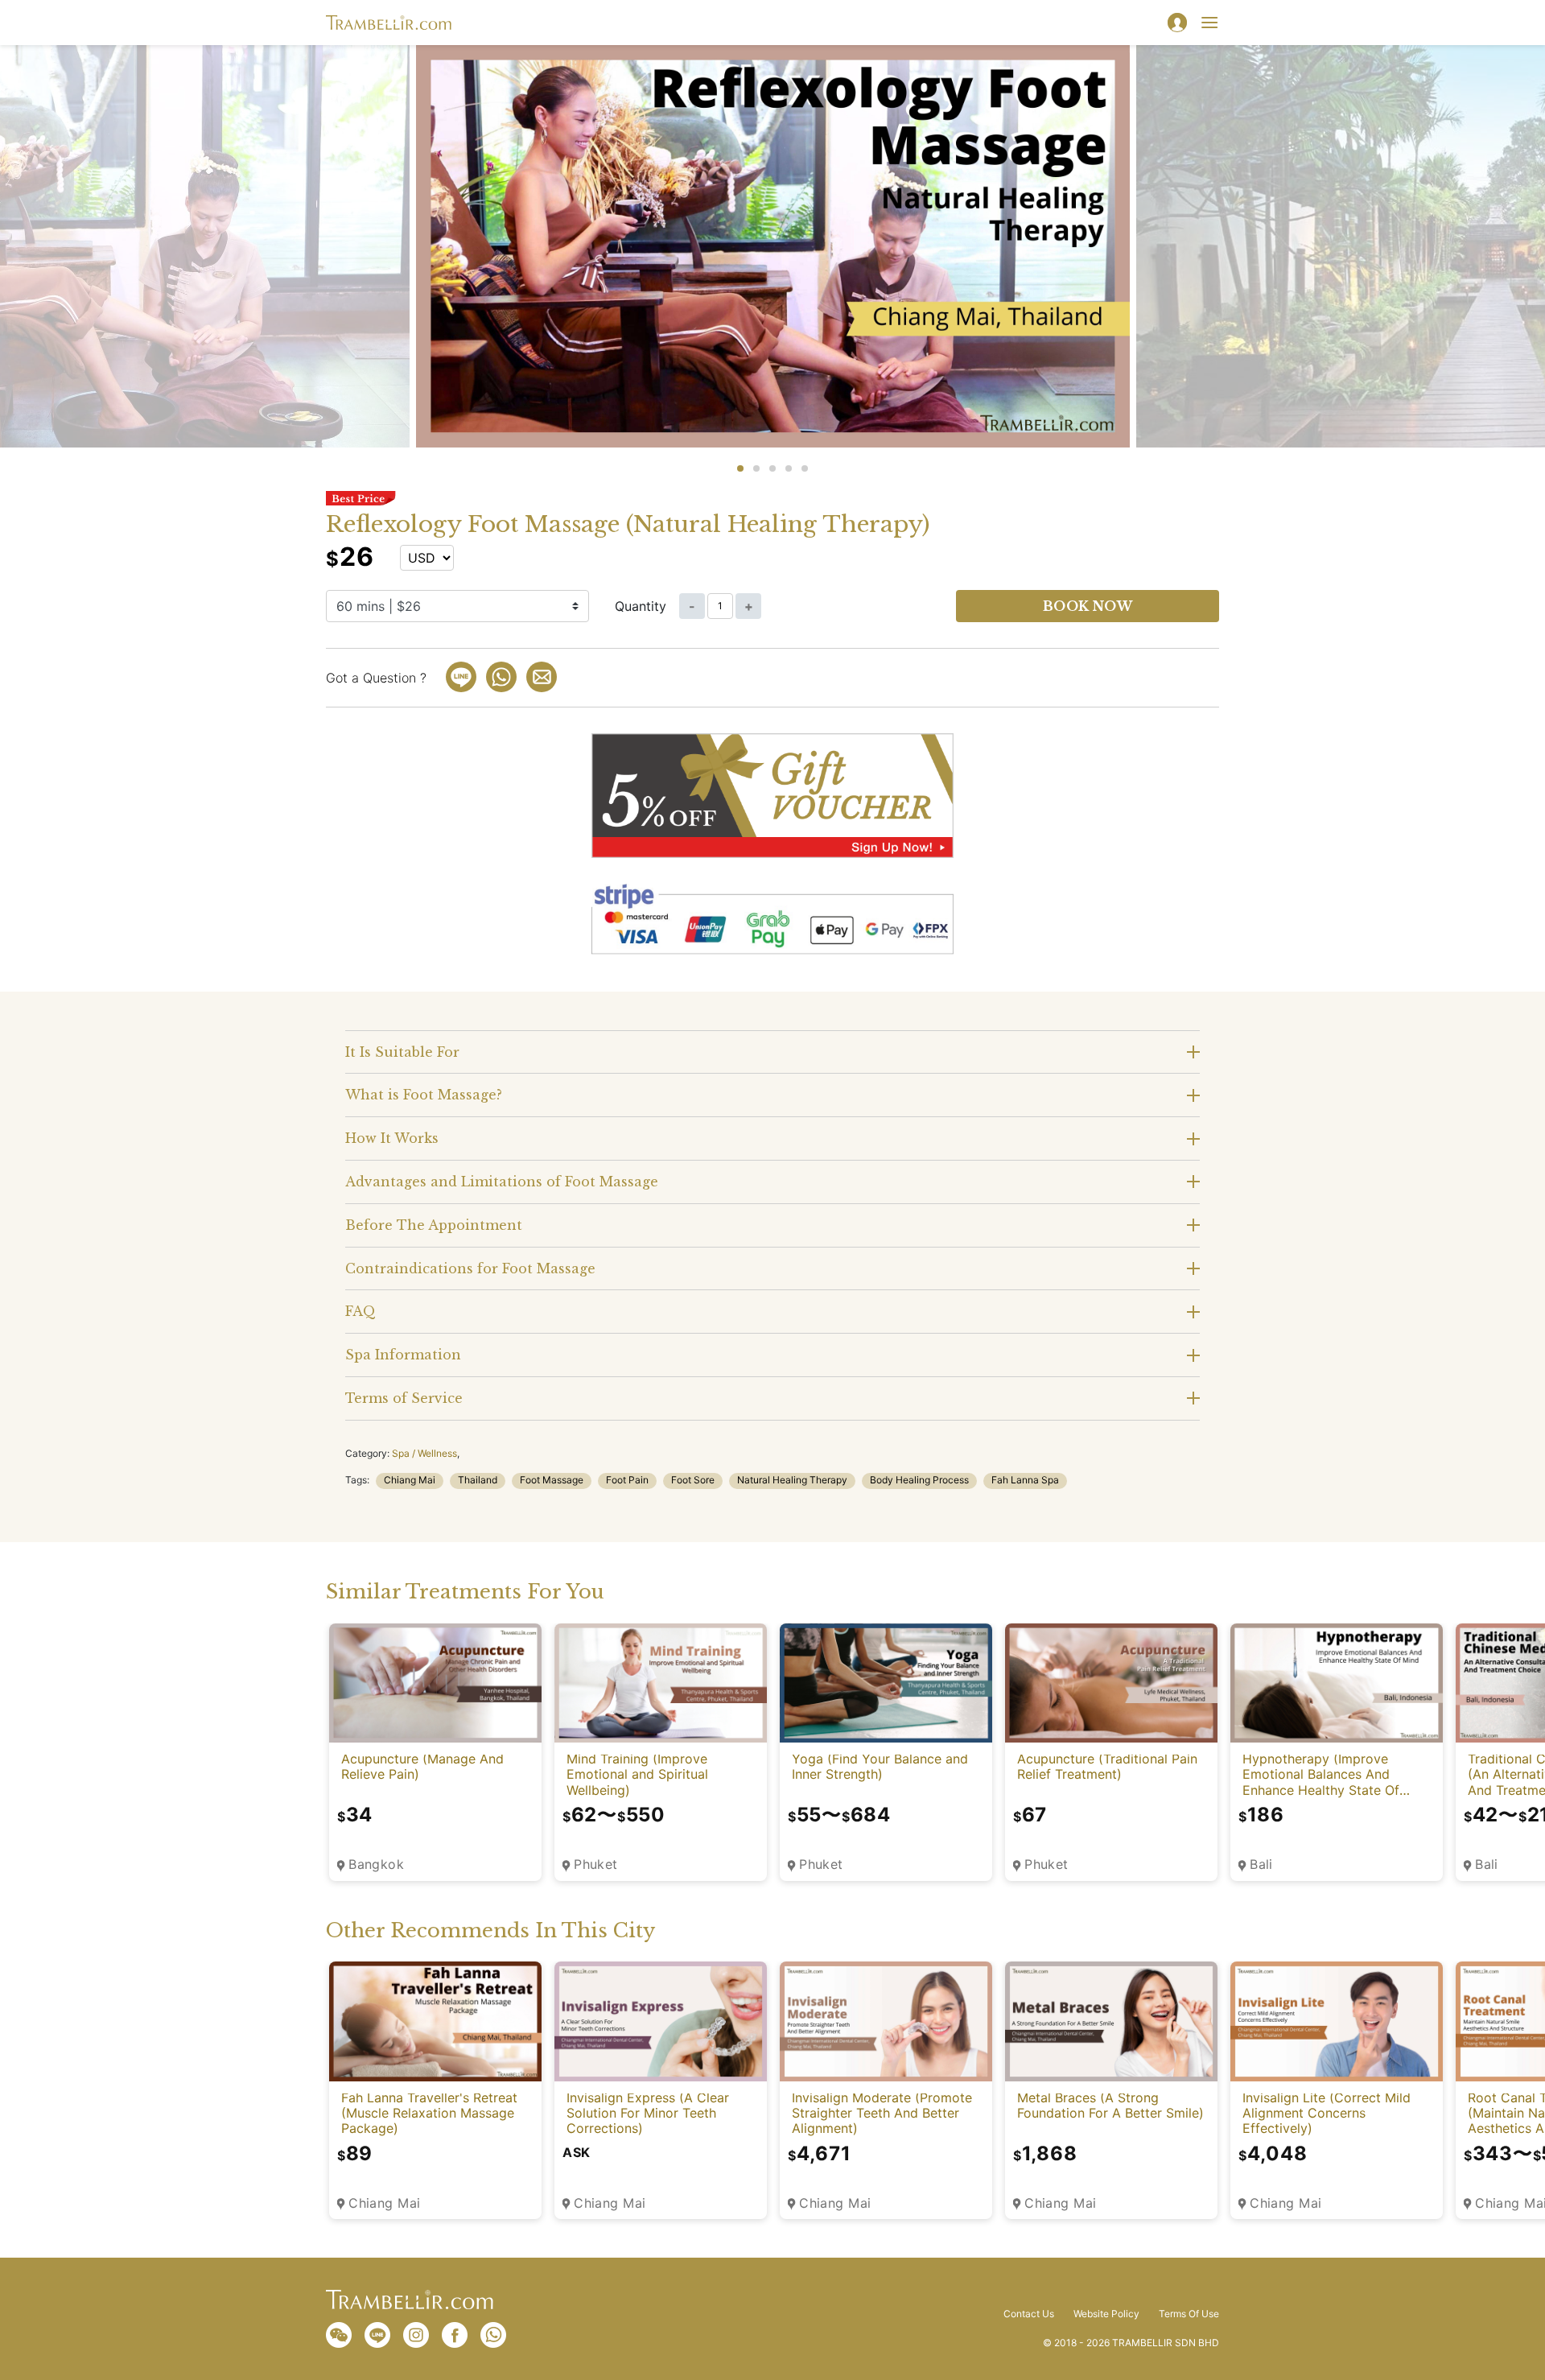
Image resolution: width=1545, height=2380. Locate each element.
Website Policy (1106, 2314)
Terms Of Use (1189, 2314)
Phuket (596, 1864)
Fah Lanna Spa (1025, 1480)
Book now (1088, 606)
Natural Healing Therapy (792, 1480)
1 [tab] (740, 468)
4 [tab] (789, 468)
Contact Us (1029, 2314)
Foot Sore (693, 1480)
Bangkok (376, 1864)
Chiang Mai (410, 1480)
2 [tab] (756, 468)
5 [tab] (805, 468)
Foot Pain (627, 1480)
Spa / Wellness (424, 1453)
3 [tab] (772, 468)
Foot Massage (552, 1480)
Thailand (478, 1480)
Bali (1261, 1864)
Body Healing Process (919, 1480)
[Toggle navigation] (1209, 23)
